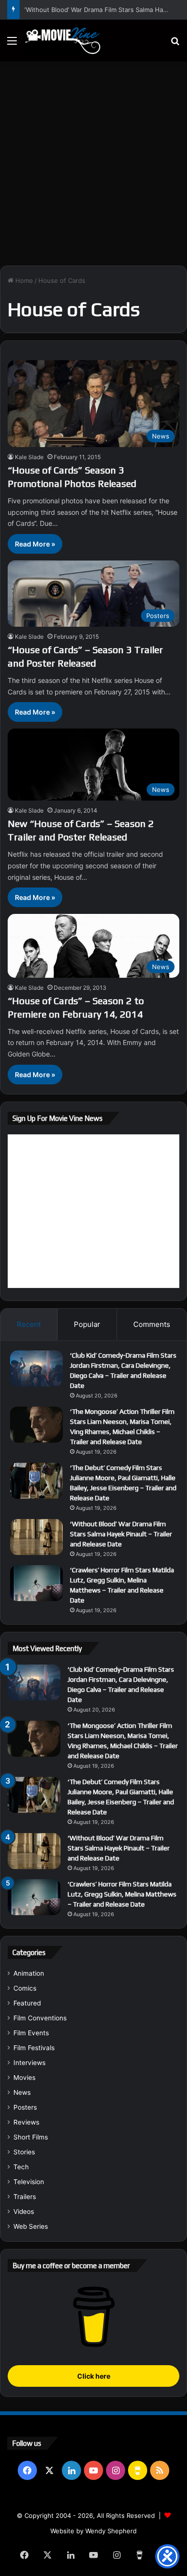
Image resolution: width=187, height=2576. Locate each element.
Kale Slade (29, 457)
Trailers (25, 2197)
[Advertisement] (93, 160)
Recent (29, 1324)
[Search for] (175, 44)
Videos (24, 2211)
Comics (25, 1988)
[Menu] (12, 44)
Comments (152, 1324)
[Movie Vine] (62, 41)
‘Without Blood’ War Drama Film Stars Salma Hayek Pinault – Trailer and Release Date (121, 1534)
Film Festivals (34, 2048)
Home (23, 280)
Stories (24, 2152)
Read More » (35, 544)
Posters (25, 2107)
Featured (27, 2003)
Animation (29, 1973)
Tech (21, 2167)
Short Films (31, 2137)
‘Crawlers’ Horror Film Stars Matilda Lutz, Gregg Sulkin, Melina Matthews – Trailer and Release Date (122, 1894)
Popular (87, 1324)
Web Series (31, 2226)
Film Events (31, 2033)
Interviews (29, 2063)
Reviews (26, 2122)
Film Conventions (40, 2018)
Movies (24, 2078)
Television (29, 2182)
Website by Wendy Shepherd (93, 2531)
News (22, 2092)
